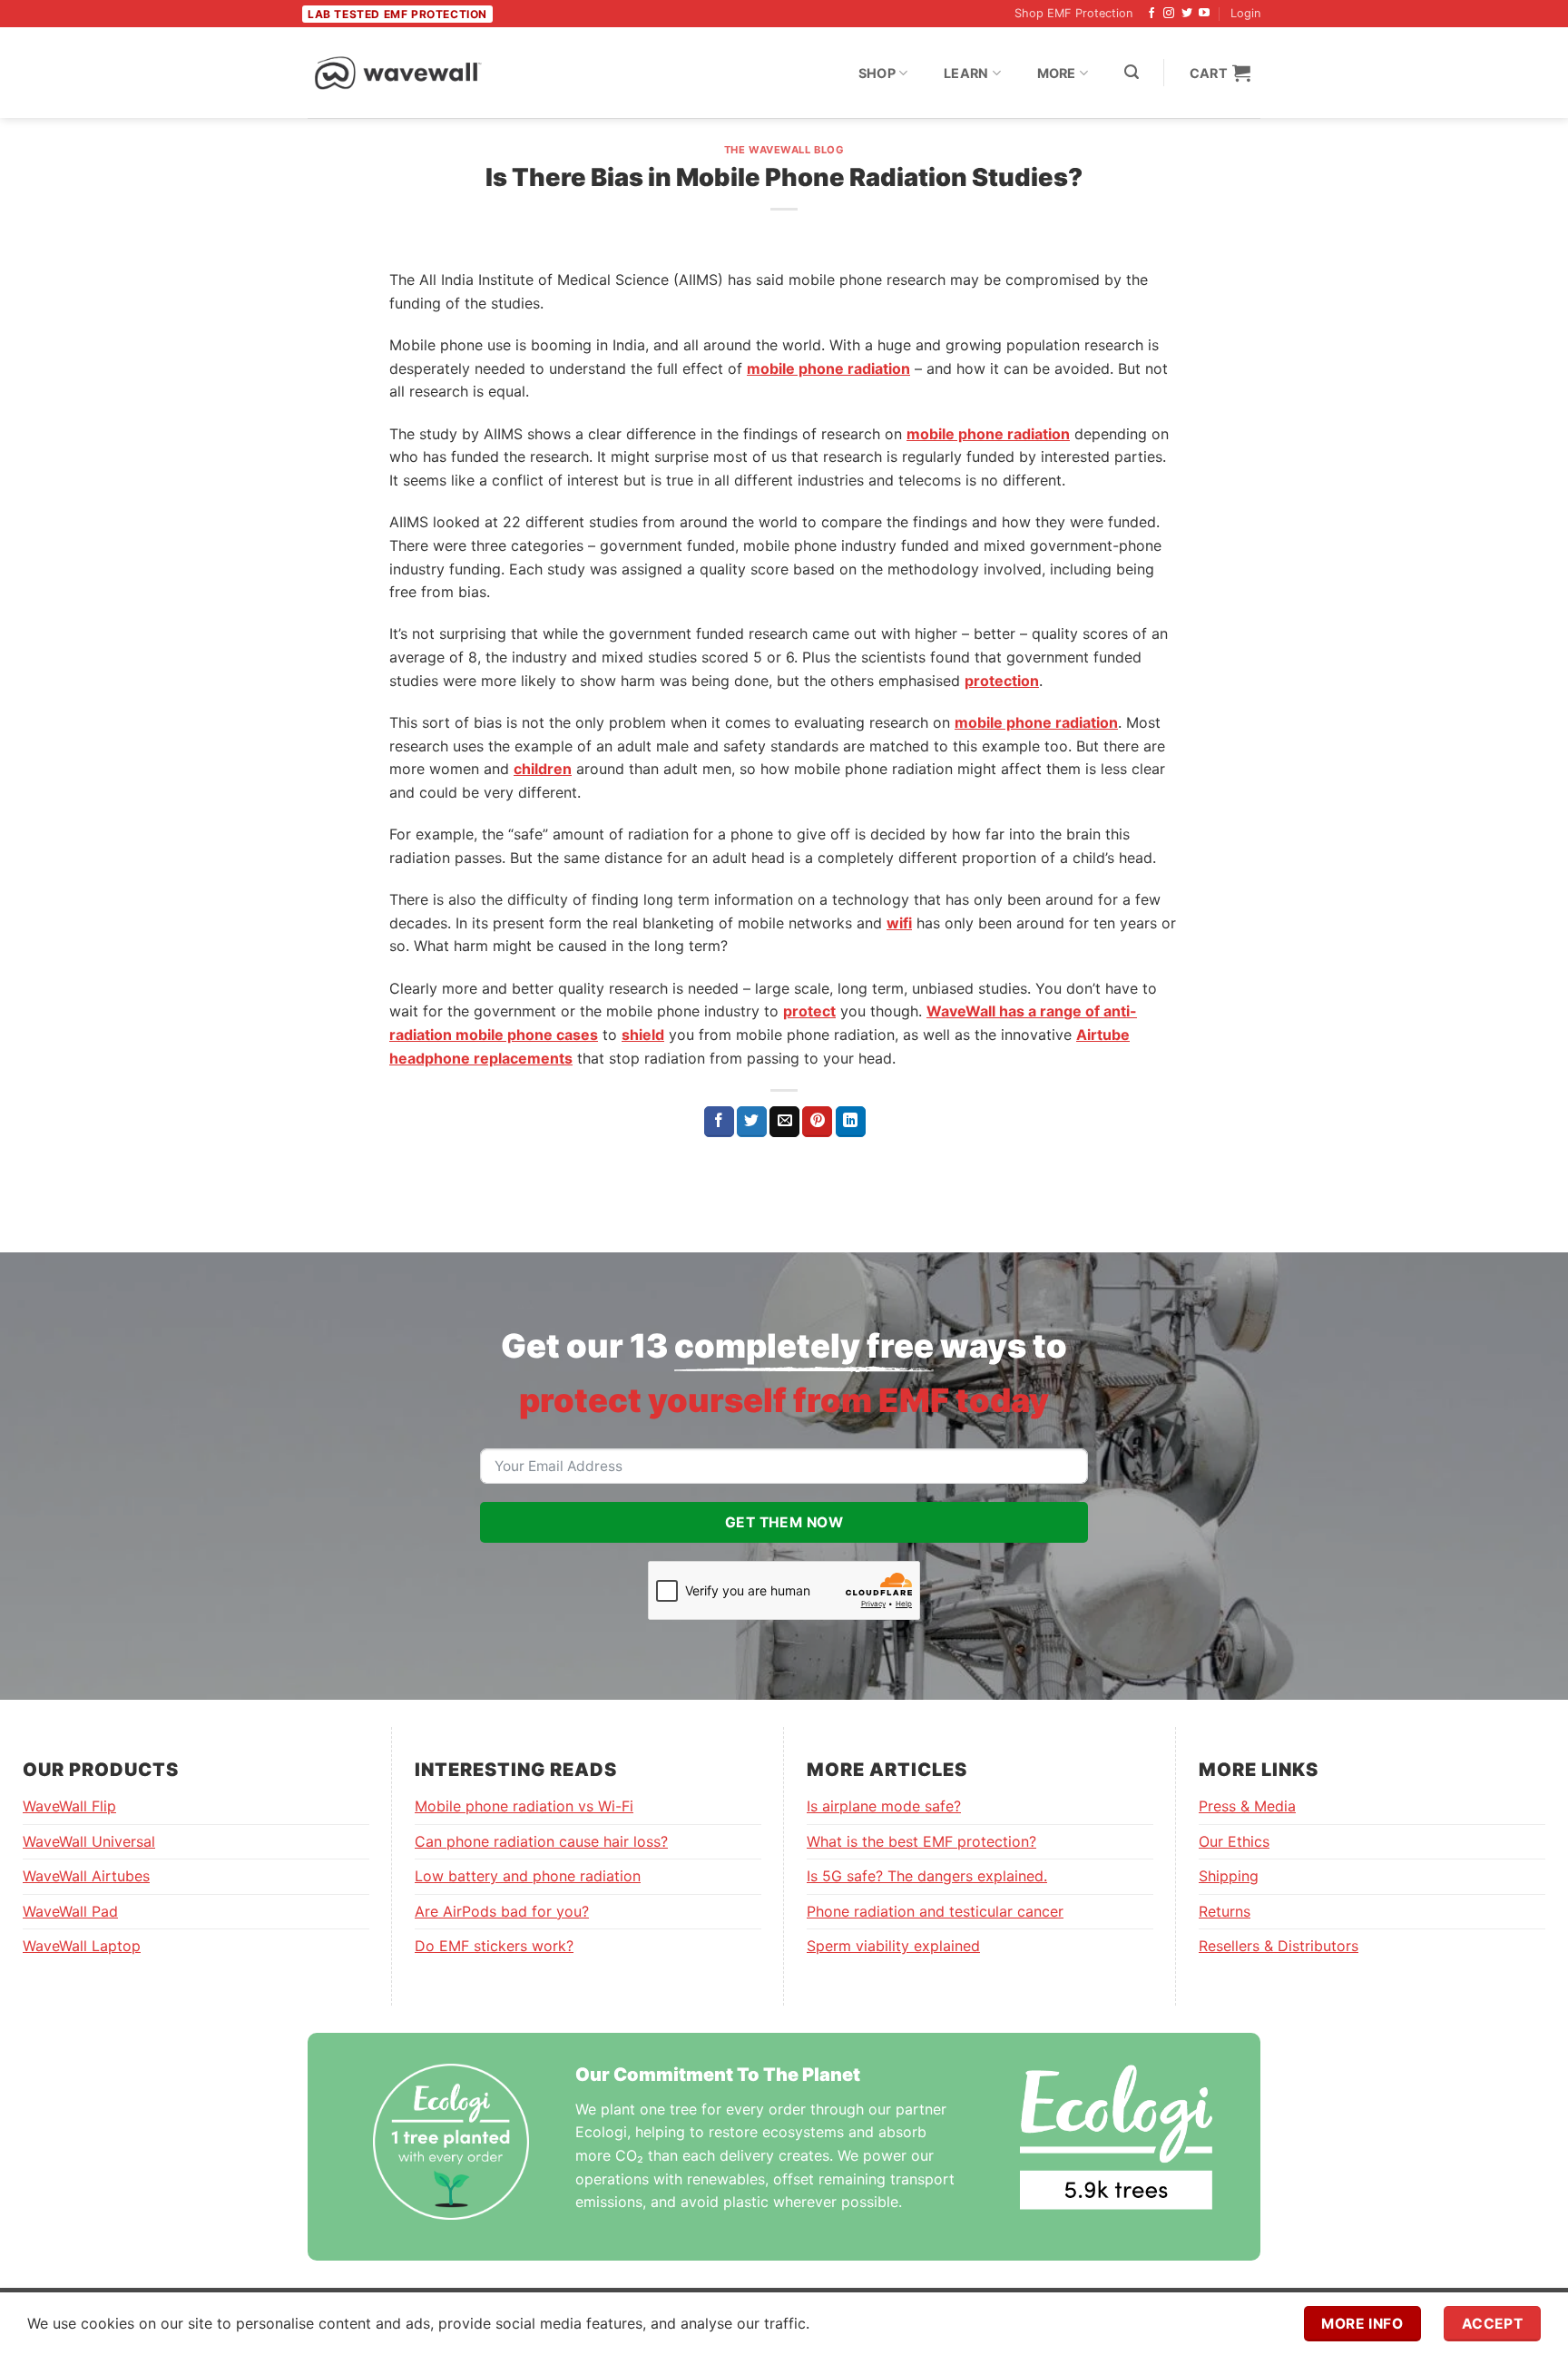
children (543, 769)
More (1057, 73)
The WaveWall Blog (784, 150)
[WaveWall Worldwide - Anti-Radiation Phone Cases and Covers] (398, 73)
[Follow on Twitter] (1187, 14)
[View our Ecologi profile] (1116, 2137)
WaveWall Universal (89, 1841)
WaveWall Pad (70, 1911)
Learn (966, 73)
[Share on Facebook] (719, 1122)
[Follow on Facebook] (1151, 14)
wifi (899, 923)
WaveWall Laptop (82, 1946)
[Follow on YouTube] (1204, 14)
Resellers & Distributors (1279, 1946)
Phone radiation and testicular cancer (935, 1911)
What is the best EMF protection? (921, 1841)
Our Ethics (1234, 1841)
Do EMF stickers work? (494, 1946)
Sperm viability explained (893, 1946)
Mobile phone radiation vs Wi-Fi (524, 1806)
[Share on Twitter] (752, 1122)
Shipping (1229, 1876)
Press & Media (1247, 1806)
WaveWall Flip (69, 1806)
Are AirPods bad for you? (502, 1911)
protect (809, 1011)
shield (643, 1035)
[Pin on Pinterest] (817, 1122)
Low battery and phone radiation (528, 1876)
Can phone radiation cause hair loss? (541, 1841)
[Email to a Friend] (784, 1122)
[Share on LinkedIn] (851, 1122)
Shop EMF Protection (1073, 13)
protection (1002, 681)
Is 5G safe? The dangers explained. (927, 1876)
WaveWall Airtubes (86, 1876)
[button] (1132, 72)
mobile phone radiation (828, 368)
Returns (1225, 1911)
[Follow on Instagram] (1169, 14)
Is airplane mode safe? (884, 1806)
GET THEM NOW (784, 1522)
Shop (877, 73)
